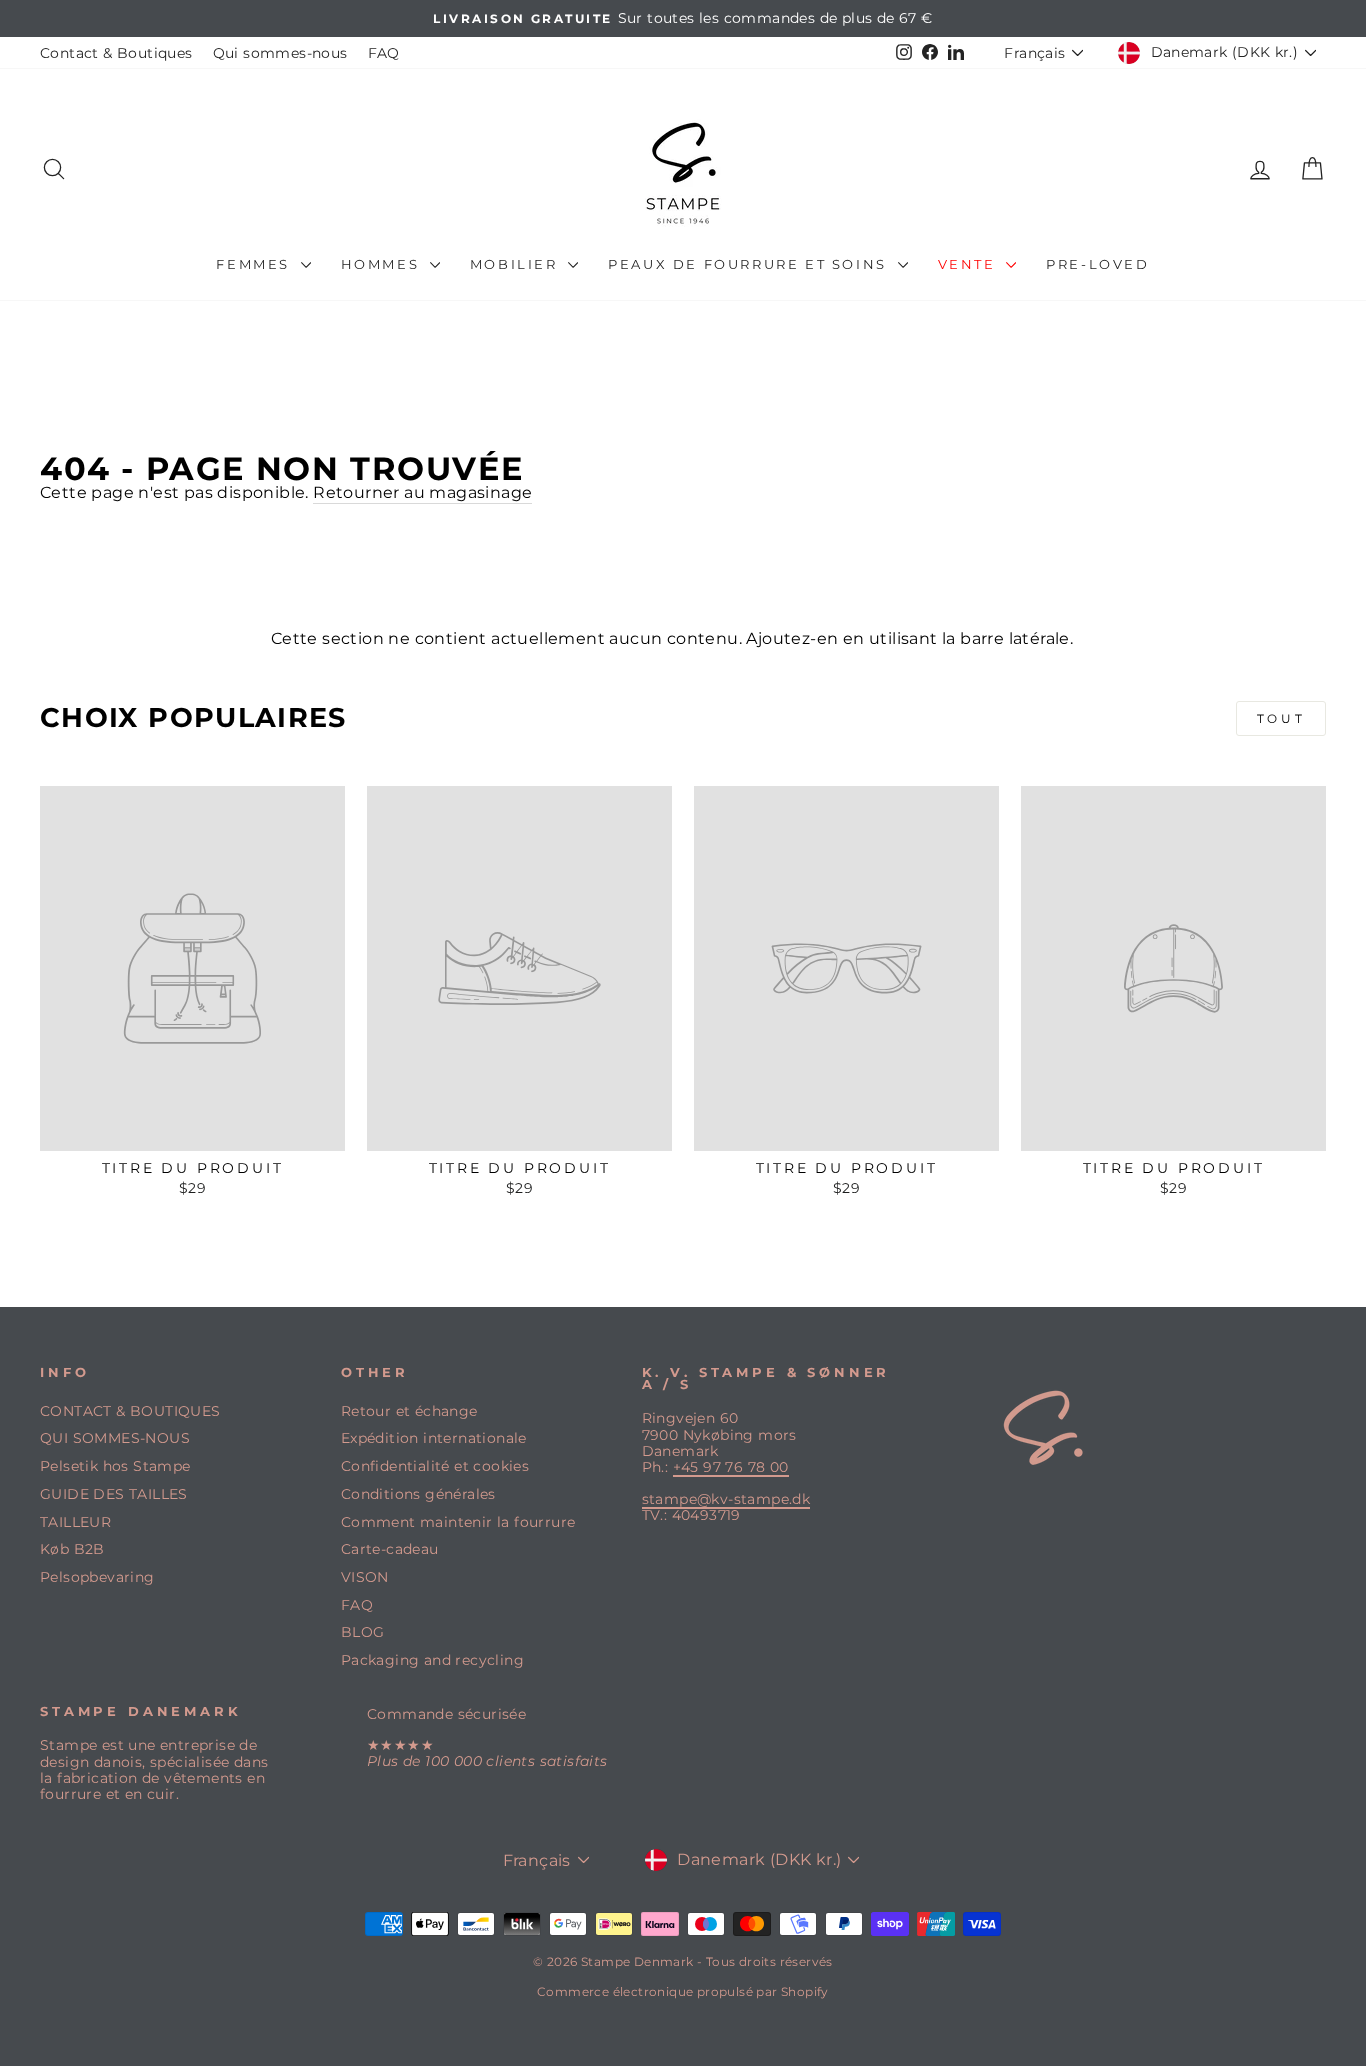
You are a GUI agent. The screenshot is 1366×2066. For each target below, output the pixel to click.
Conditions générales (418, 1494)
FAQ (384, 53)
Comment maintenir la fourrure (458, 1522)
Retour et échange (409, 1411)
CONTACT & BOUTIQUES (130, 1411)
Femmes (255, 264)
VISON (365, 1577)
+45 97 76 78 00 (731, 1467)
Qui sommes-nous (280, 53)
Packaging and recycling (432, 1660)
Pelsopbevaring (97, 1577)
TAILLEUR (75, 1522)
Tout (1281, 718)
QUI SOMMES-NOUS (115, 1438)
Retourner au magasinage (422, 492)
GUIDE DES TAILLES (114, 1494)
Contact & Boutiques (116, 53)
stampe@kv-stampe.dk (726, 1499)
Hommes (383, 264)
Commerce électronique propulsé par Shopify (683, 1991)
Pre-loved (1097, 264)
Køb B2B (72, 1549)
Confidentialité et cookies (435, 1466)
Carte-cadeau (390, 1549)
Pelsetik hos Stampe (115, 1466)
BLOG (363, 1632)
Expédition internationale (434, 1438)
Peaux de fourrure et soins (750, 264)
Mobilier (516, 264)
